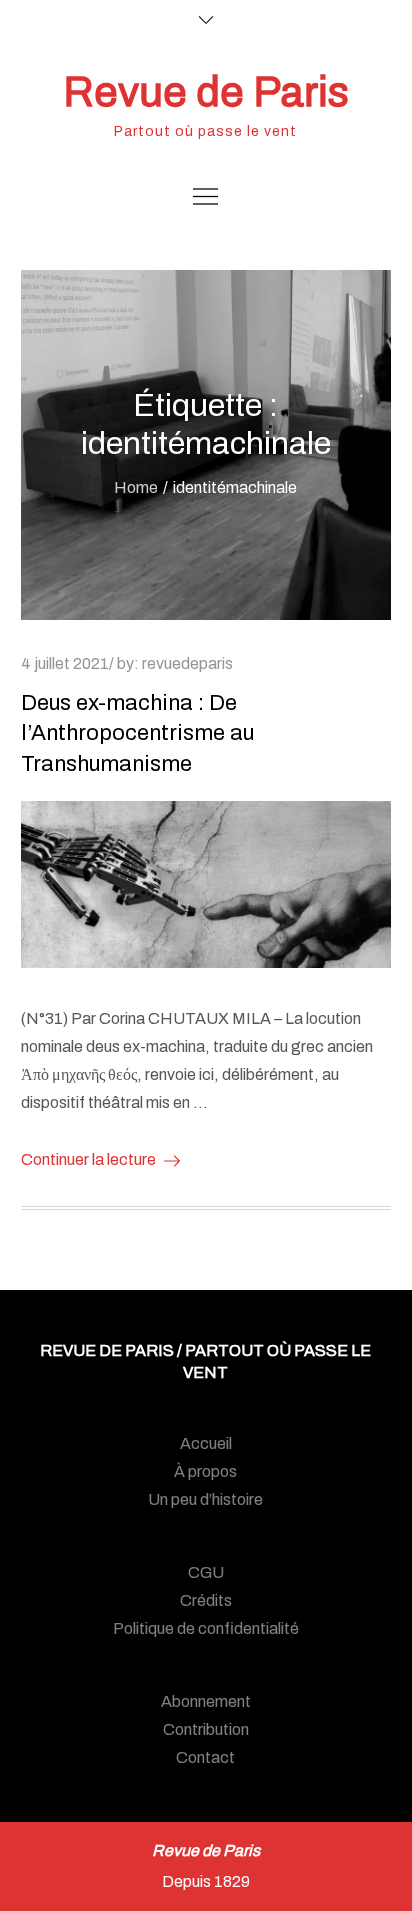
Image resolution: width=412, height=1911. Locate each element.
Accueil (206, 1443)
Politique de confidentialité (206, 1628)
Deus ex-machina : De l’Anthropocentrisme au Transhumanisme (137, 734)
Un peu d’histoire (205, 1499)
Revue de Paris (206, 92)
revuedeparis (187, 663)
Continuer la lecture (88, 1159)
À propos (205, 1471)
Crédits (206, 1600)
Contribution (206, 1729)
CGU (206, 1572)
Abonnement (206, 1701)
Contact (205, 1757)
